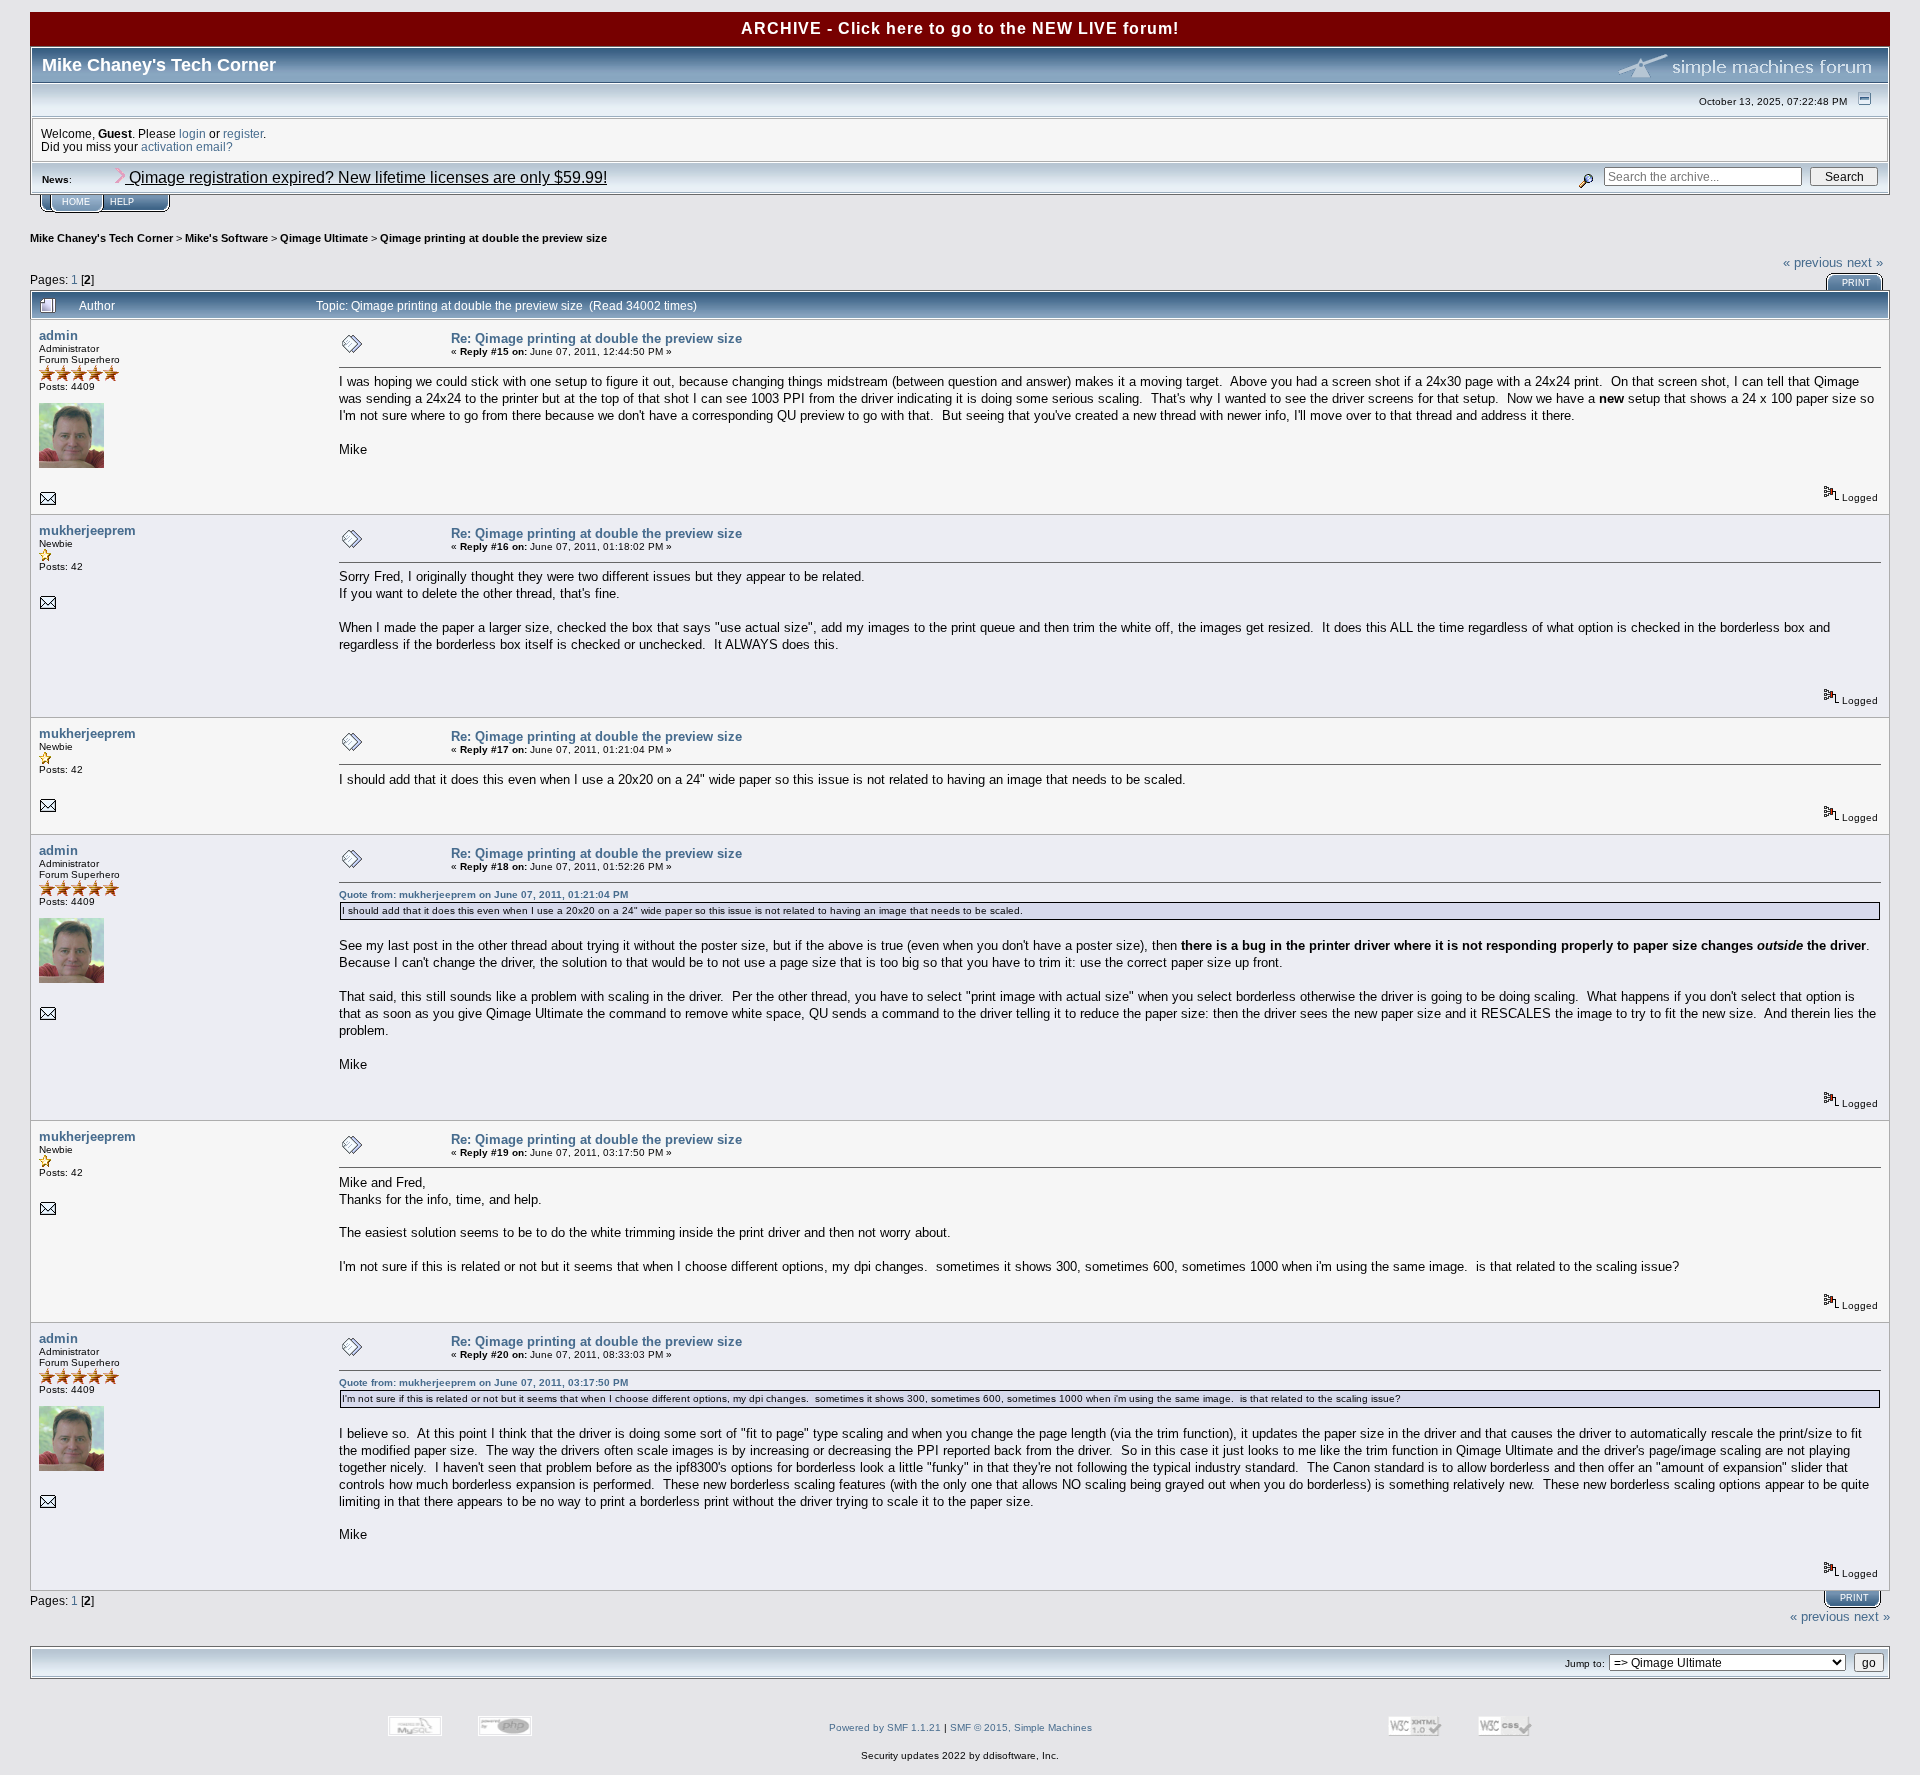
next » (1865, 262)
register (243, 133)
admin (58, 335)
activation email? (187, 146)
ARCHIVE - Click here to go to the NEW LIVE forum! (960, 28)
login (192, 133)
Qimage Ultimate (324, 238)
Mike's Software (226, 238)
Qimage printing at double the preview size (493, 238)
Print (1856, 283)
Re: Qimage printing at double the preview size (596, 338)
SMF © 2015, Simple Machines (1021, 1727)
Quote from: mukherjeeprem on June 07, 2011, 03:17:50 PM (483, 1382)
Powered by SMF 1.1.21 (885, 1727)
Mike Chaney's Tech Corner (101, 238)
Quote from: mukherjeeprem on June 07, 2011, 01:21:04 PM (483, 894)
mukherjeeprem (87, 530)
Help (122, 202)
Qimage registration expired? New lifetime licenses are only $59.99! (366, 177)
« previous (1813, 262)
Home (76, 202)
